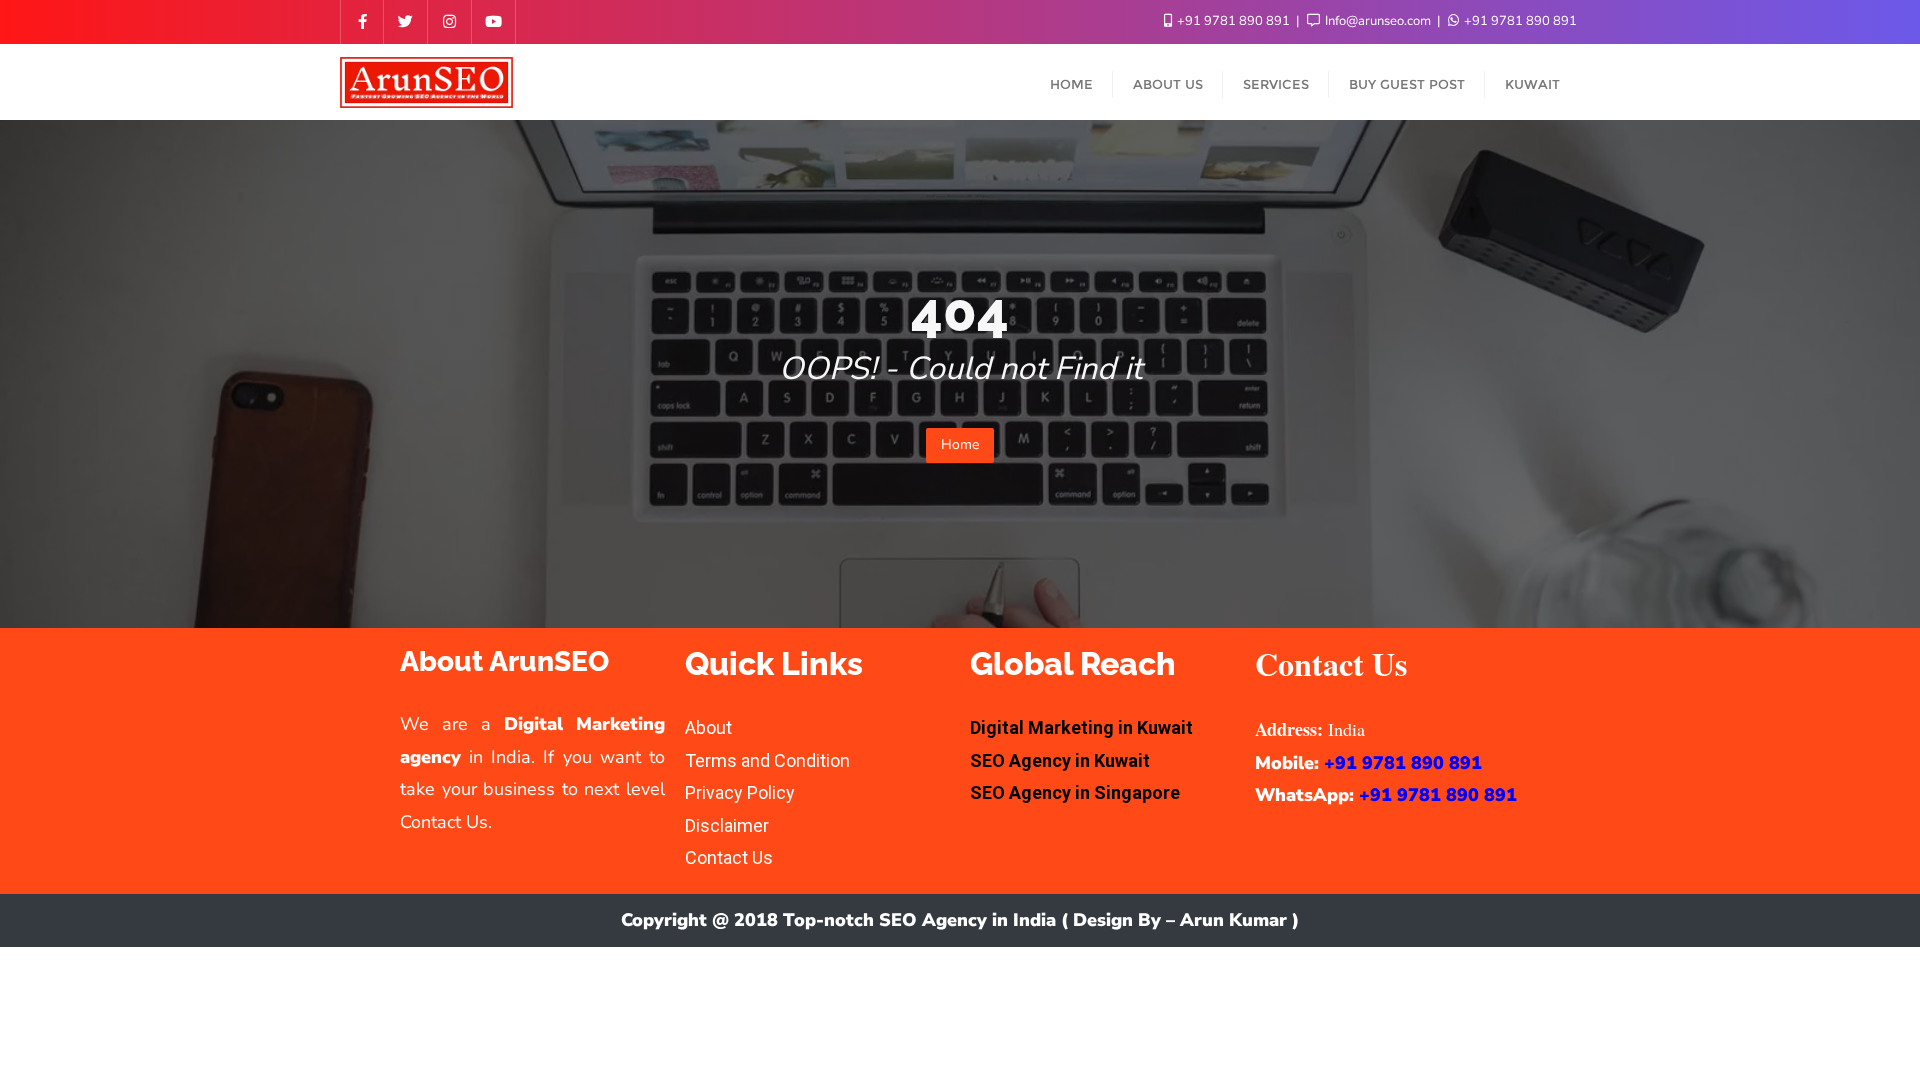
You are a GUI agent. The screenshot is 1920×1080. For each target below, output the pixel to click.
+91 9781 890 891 (1233, 21)
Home (960, 444)
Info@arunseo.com (1378, 21)
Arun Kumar (1233, 920)
